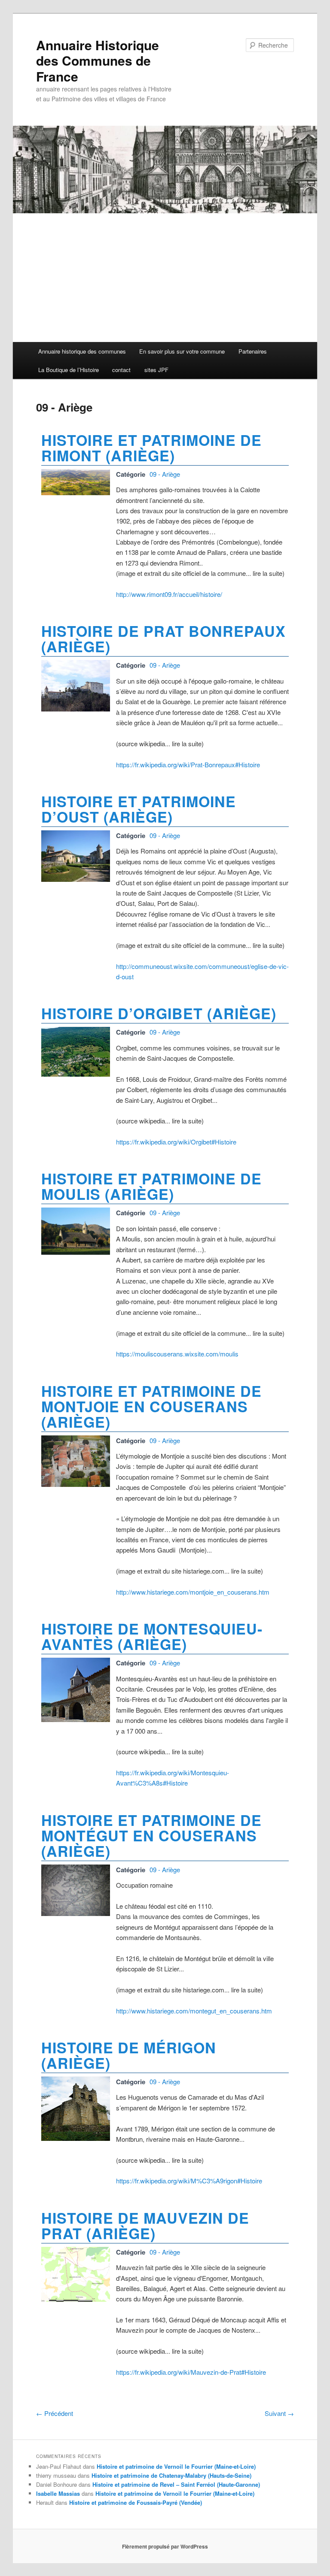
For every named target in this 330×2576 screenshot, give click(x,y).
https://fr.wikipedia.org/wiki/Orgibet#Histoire (176, 1142)
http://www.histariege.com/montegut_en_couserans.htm (194, 2011)
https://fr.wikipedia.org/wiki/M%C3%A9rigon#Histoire (189, 2181)
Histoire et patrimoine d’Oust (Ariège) (139, 809)
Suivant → (279, 2413)
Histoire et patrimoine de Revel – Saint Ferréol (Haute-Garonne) (176, 2484)
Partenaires (253, 351)
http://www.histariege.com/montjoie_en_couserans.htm (193, 1592)
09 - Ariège (165, 474)
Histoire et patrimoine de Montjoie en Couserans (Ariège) (151, 1406)
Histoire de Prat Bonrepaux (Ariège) (163, 639)
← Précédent (55, 2413)
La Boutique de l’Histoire (69, 370)
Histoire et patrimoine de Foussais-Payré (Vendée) (136, 2502)
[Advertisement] (165, 278)
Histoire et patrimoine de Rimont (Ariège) (151, 448)
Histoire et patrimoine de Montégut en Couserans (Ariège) (151, 1835)
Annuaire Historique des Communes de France (98, 61)
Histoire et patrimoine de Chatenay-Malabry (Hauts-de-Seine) (171, 2475)
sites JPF (156, 370)
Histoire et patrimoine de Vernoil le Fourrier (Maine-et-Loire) (176, 2466)
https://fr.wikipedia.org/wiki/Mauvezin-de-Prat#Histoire (191, 2372)
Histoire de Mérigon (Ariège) (129, 2055)
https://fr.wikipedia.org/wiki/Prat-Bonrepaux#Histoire (188, 764)
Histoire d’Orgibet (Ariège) (159, 1013)
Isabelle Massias (58, 2493)
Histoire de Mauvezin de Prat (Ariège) (145, 2225)
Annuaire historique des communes (82, 351)
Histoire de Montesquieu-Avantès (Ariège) (152, 1636)
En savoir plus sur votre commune (182, 351)
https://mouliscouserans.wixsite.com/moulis (177, 1354)
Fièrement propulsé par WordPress (165, 2546)
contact (121, 370)
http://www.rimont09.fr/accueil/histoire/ (169, 594)
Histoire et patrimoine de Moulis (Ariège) (151, 1186)
